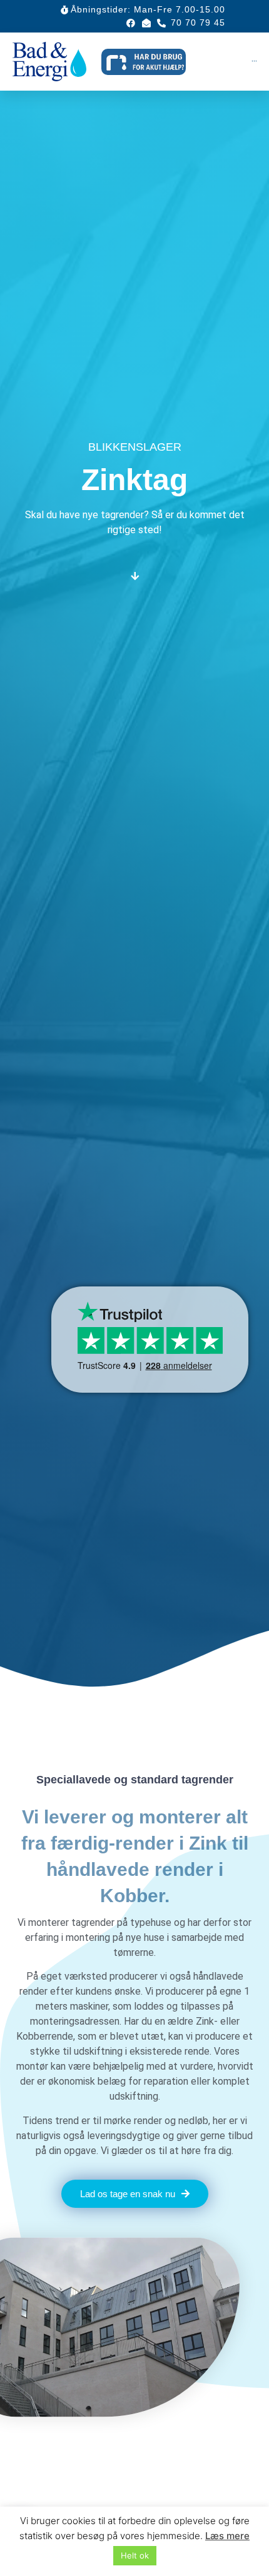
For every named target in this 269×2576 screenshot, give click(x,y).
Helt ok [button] (135, 2555)
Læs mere (227, 2536)
